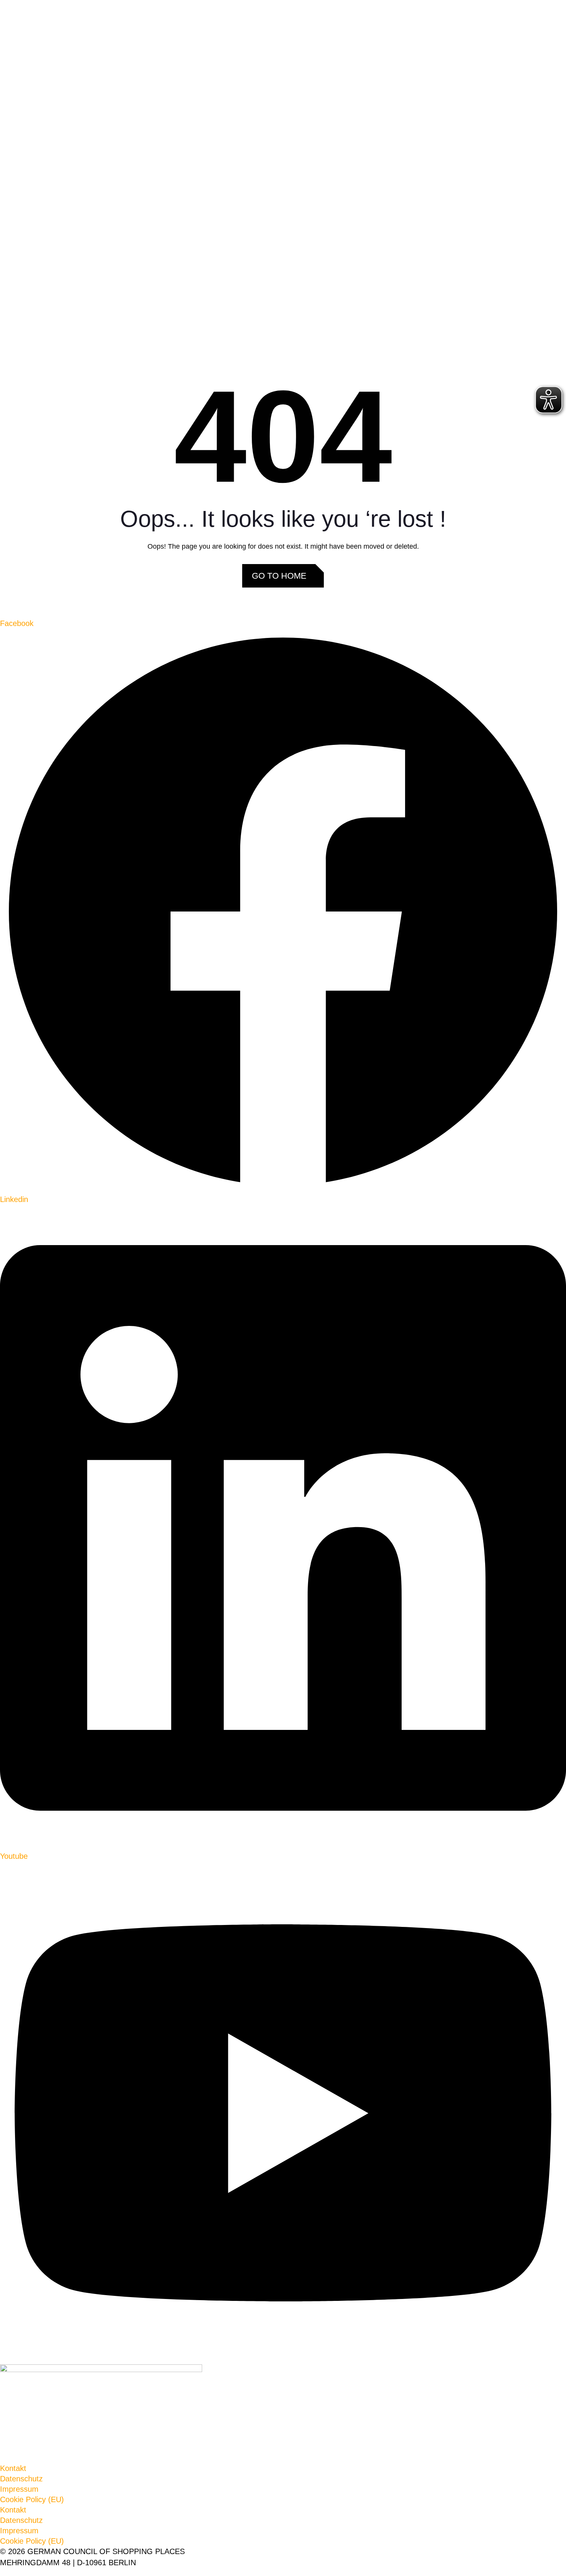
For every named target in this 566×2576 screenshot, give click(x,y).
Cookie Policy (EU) (32, 2499)
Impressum (19, 2489)
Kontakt (13, 2468)
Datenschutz (21, 2479)
